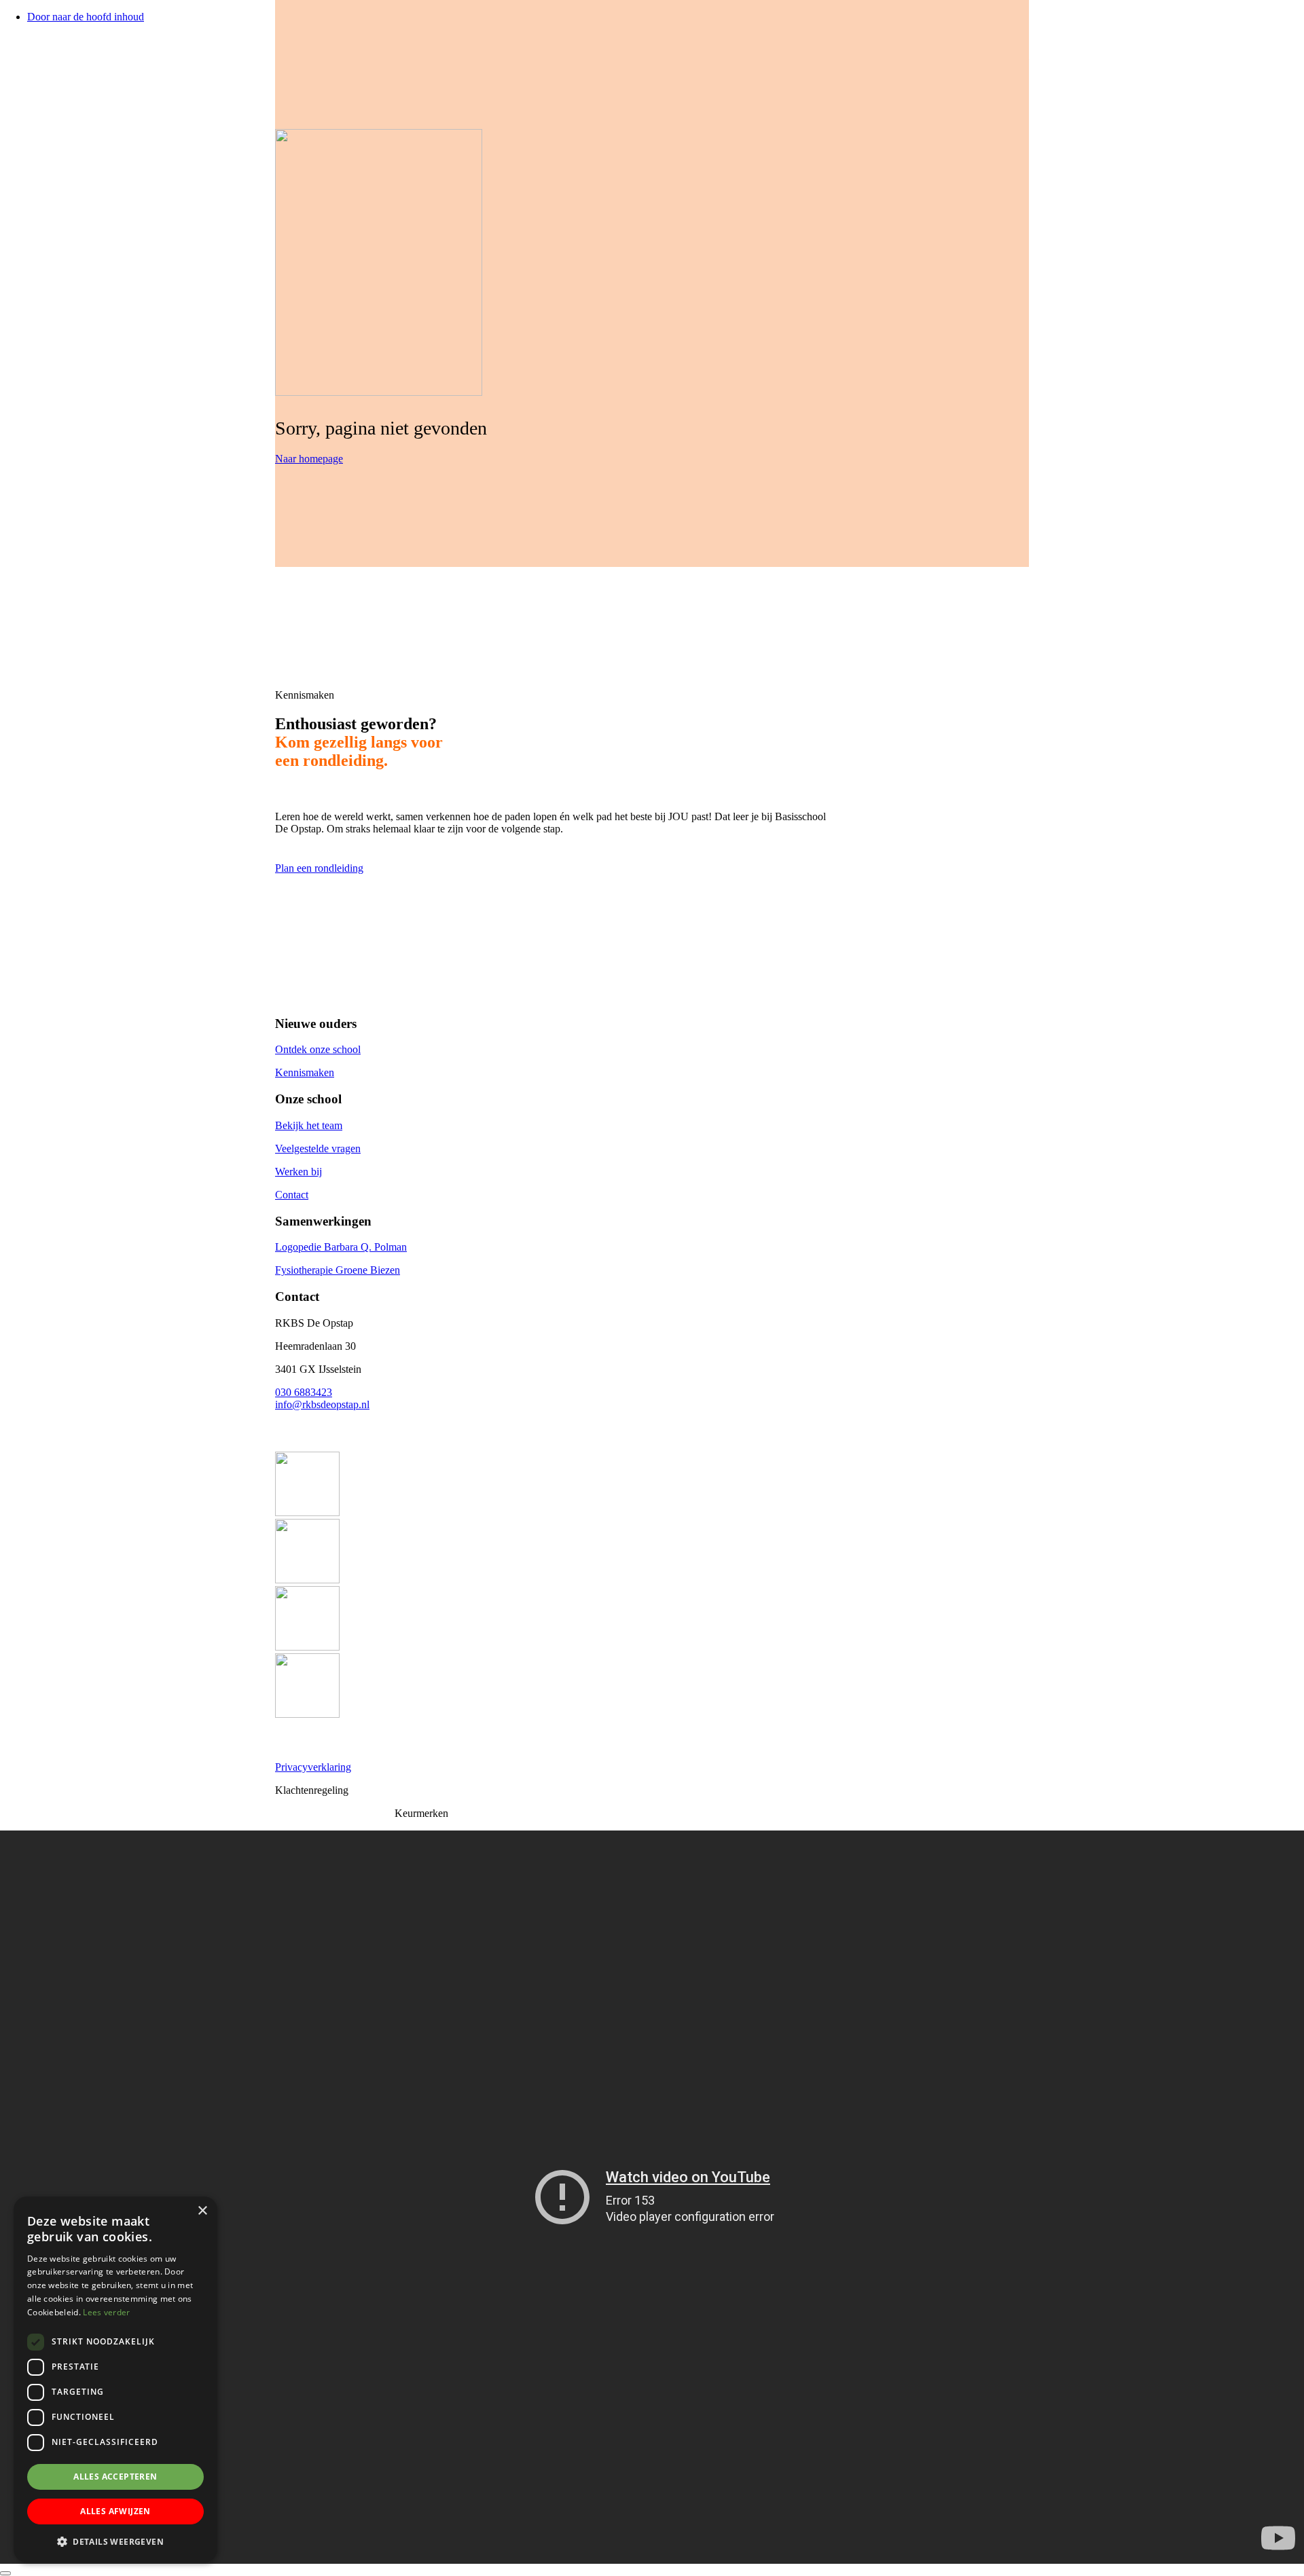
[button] (115, 2541)
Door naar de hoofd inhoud (86, 17)
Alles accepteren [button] (115, 2477)
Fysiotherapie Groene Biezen (338, 1270)
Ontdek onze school (318, 1049)
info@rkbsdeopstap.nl (322, 1404)
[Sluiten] (5, 2573)
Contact (292, 1195)
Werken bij (298, 1172)
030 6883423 (304, 1392)
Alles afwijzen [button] (115, 2511)
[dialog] (115, 2379)
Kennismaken (305, 1072)
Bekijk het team (309, 1125)
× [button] (202, 2211)
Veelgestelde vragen (318, 1148)
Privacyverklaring (313, 1767)
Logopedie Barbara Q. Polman (341, 1247)
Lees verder (106, 2312)
